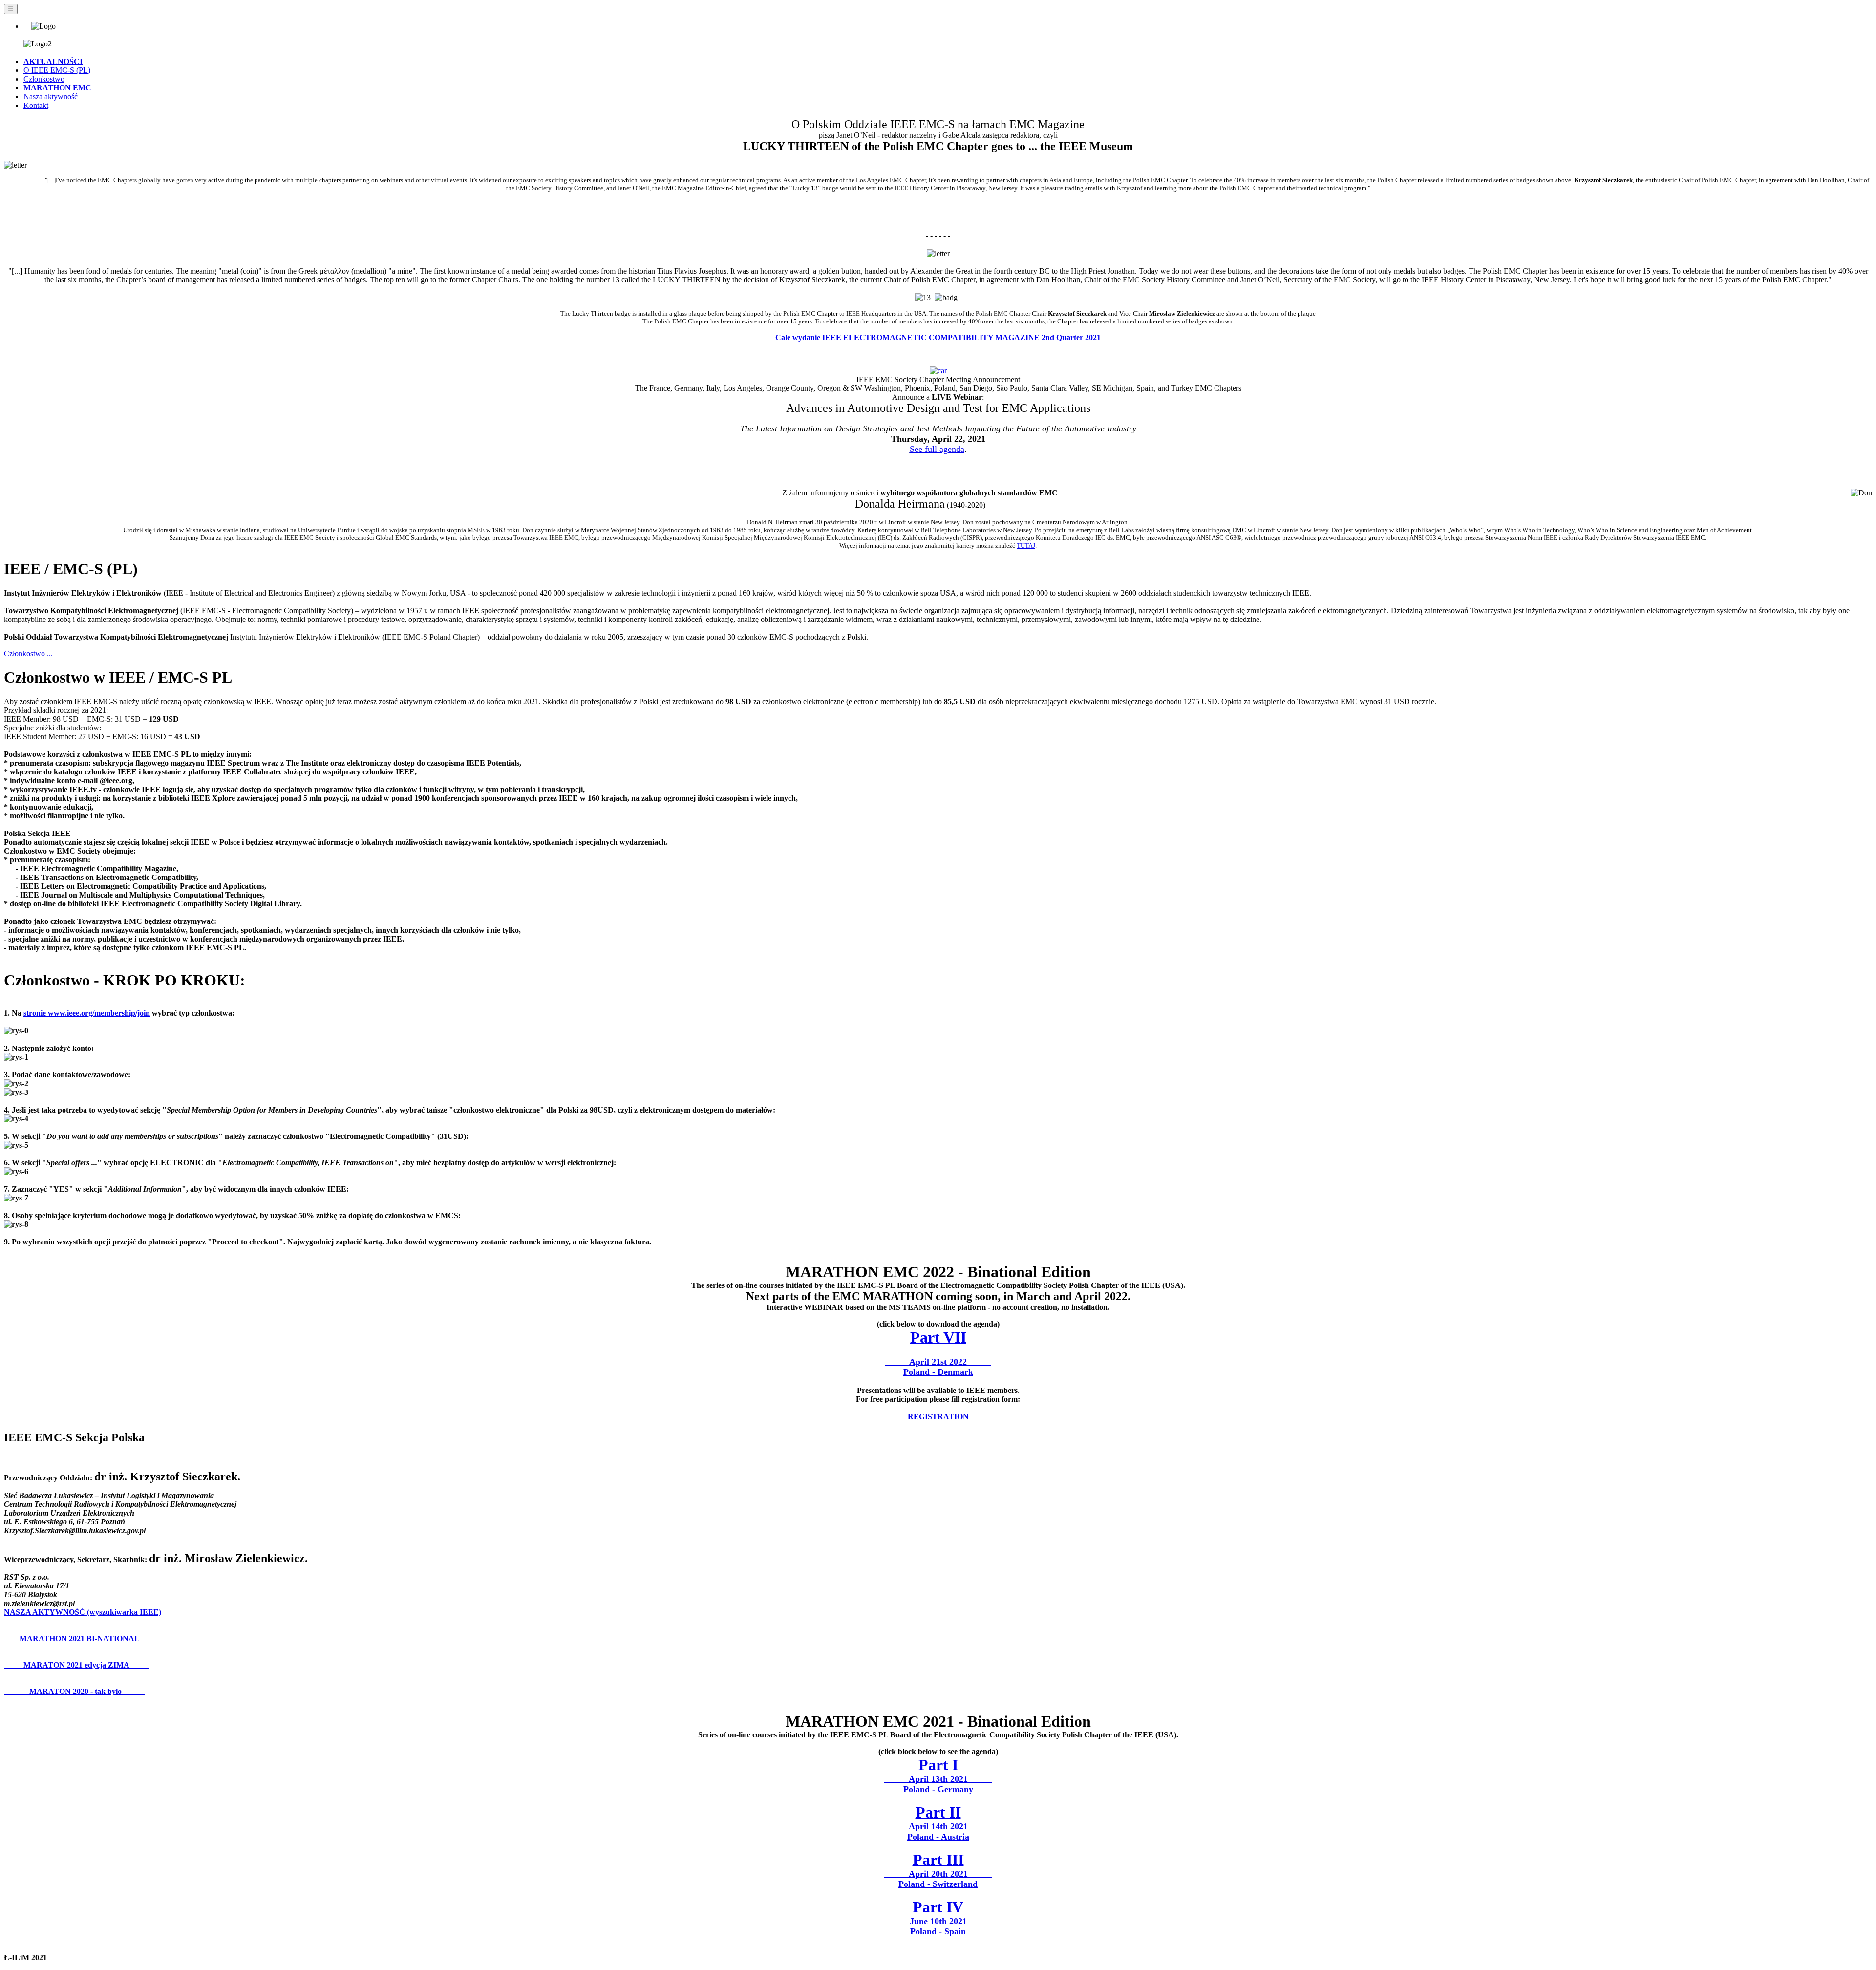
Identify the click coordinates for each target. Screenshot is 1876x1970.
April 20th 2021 (938, 1873)
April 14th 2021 (938, 1826)
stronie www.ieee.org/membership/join (87, 1013)
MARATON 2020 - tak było (75, 1691)
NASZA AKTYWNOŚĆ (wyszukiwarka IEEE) (83, 1612)
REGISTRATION (938, 1417)
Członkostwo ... (28, 653)
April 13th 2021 (938, 1778)
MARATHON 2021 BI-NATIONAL (79, 1638)
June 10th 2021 (938, 1920)
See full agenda (937, 449)
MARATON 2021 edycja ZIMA (76, 1665)
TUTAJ (1026, 546)
